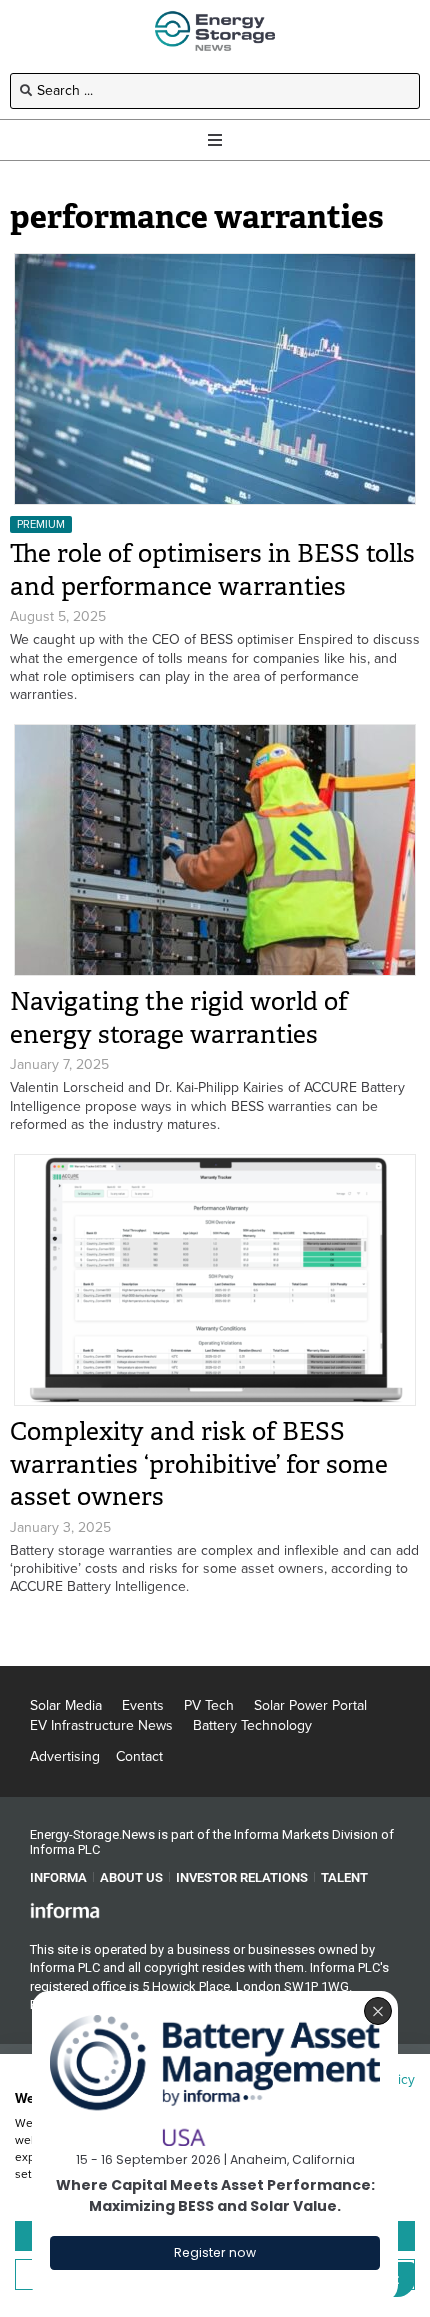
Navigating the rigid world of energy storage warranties (179, 1018)
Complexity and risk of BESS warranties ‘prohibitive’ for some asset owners (199, 1464)
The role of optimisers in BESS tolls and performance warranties (212, 570)
